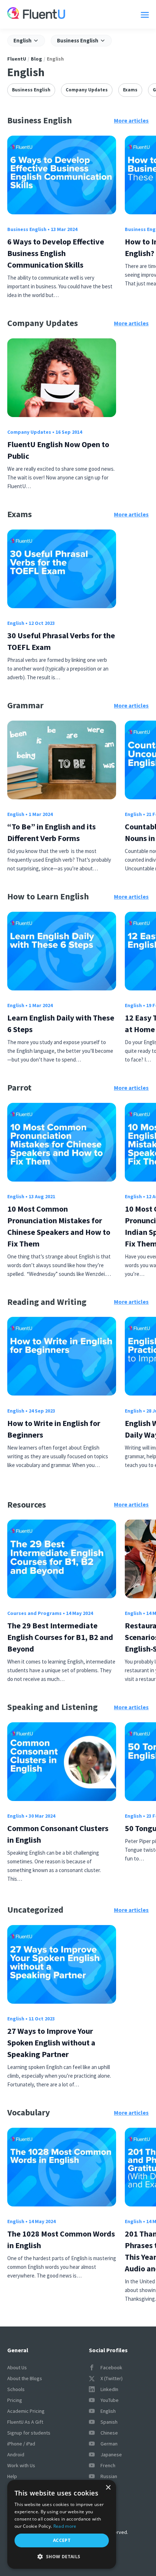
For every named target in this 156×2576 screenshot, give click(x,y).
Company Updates (87, 90)
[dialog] (62, 2524)
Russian (109, 2476)
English (16, 623)
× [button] (108, 2488)
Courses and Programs (34, 1613)
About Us (17, 2367)
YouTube (110, 2400)
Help (12, 2476)
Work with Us (21, 2465)
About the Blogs (25, 2378)
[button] (62, 2557)
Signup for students (29, 2433)
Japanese (111, 2455)
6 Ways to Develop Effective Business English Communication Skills (56, 253)
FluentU (17, 59)
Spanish (109, 2422)
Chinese (109, 2433)
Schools (16, 2389)
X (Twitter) (112, 2378)
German (109, 2444)
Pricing (15, 2400)
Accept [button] (62, 2540)
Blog (36, 59)
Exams (130, 90)
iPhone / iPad (21, 2444)
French (108, 2465)
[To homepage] (36, 14)
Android (16, 2455)
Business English (31, 90)
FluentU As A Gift (25, 2422)
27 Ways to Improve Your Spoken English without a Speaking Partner (51, 2043)
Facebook (111, 2367)
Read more (65, 2526)
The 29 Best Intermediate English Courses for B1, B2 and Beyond (60, 1637)
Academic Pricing (26, 2411)
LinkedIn (109, 2389)
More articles (131, 120)
